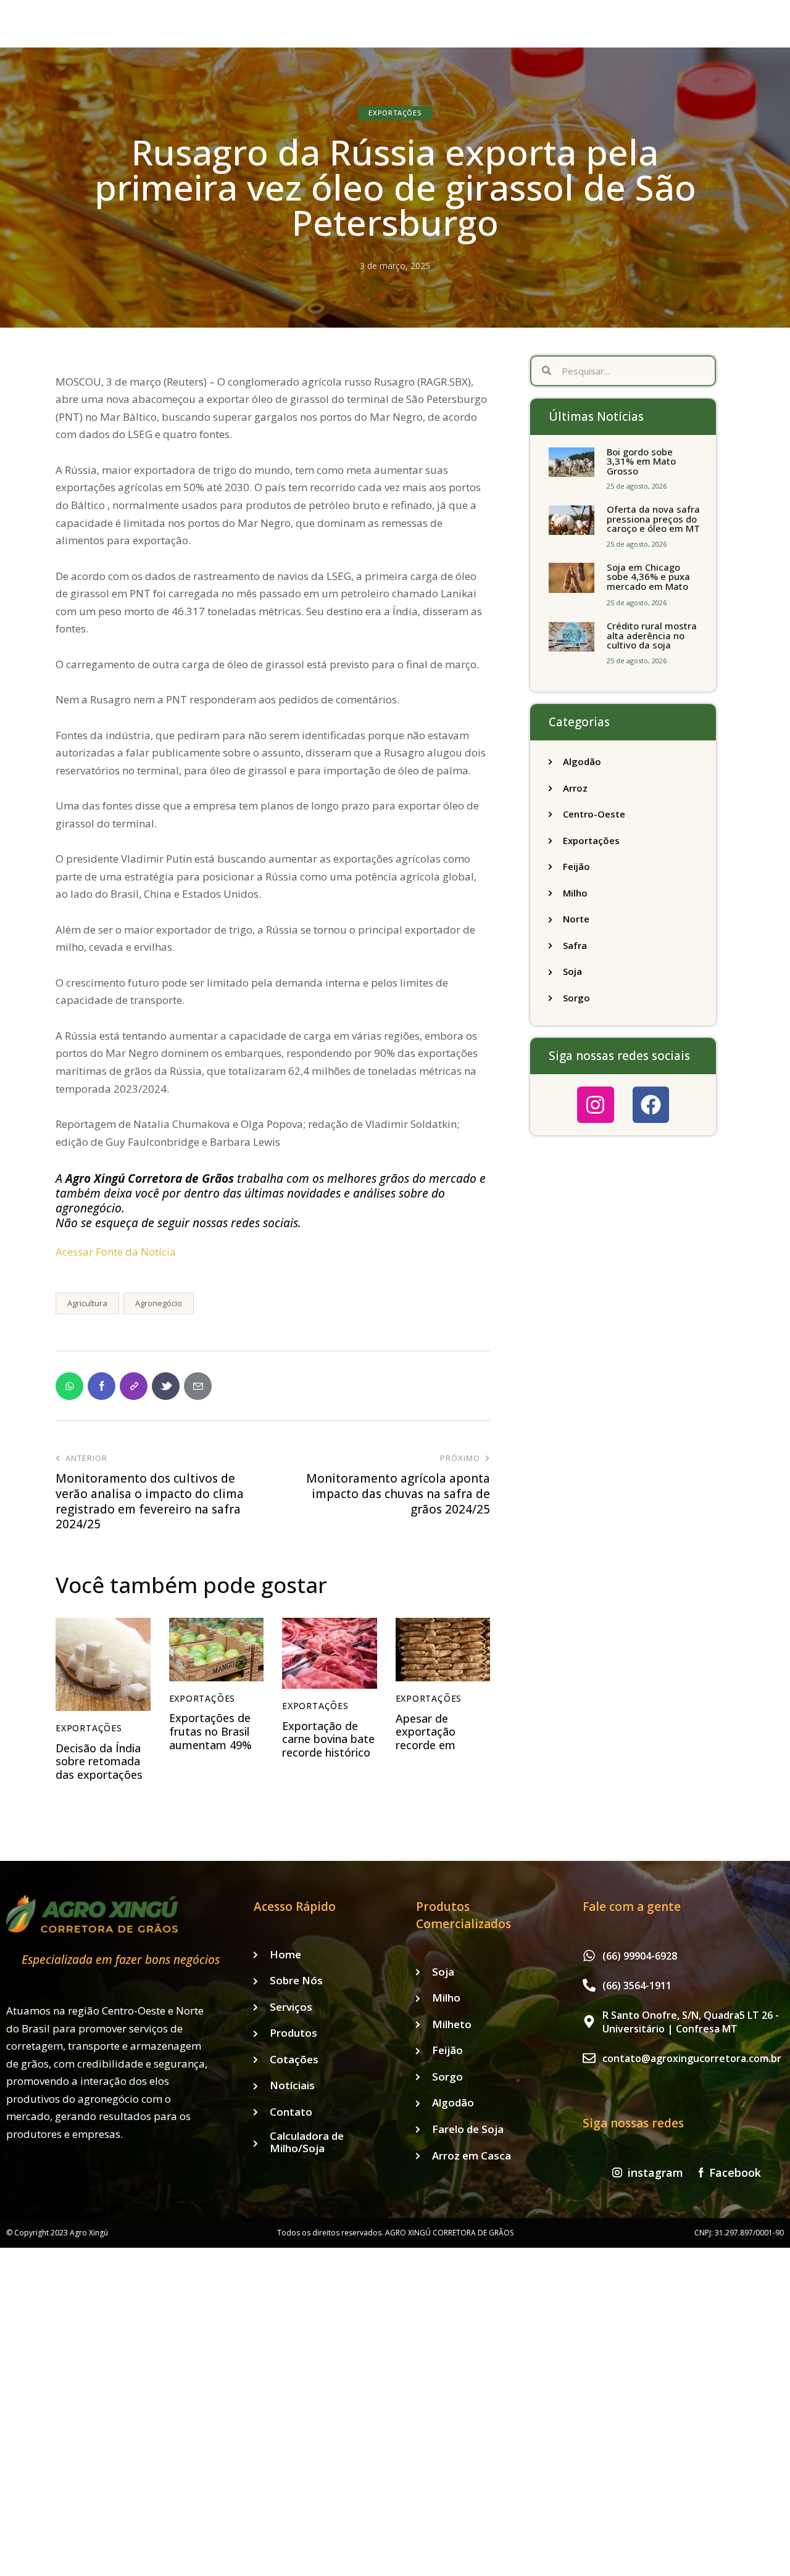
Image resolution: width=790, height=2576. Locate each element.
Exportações (395, 113)
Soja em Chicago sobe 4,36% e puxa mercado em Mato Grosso (648, 582)
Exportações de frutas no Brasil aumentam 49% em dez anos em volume (212, 1745)
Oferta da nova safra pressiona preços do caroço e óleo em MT (653, 519)
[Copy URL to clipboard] (134, 1386)
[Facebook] (651, 1105)
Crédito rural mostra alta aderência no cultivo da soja (652, 636)
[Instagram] (595, 1105)
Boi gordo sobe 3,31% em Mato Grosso (641, 462)
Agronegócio (159, 1303)
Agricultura (87, 1303)
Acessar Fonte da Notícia (116, 1252)
